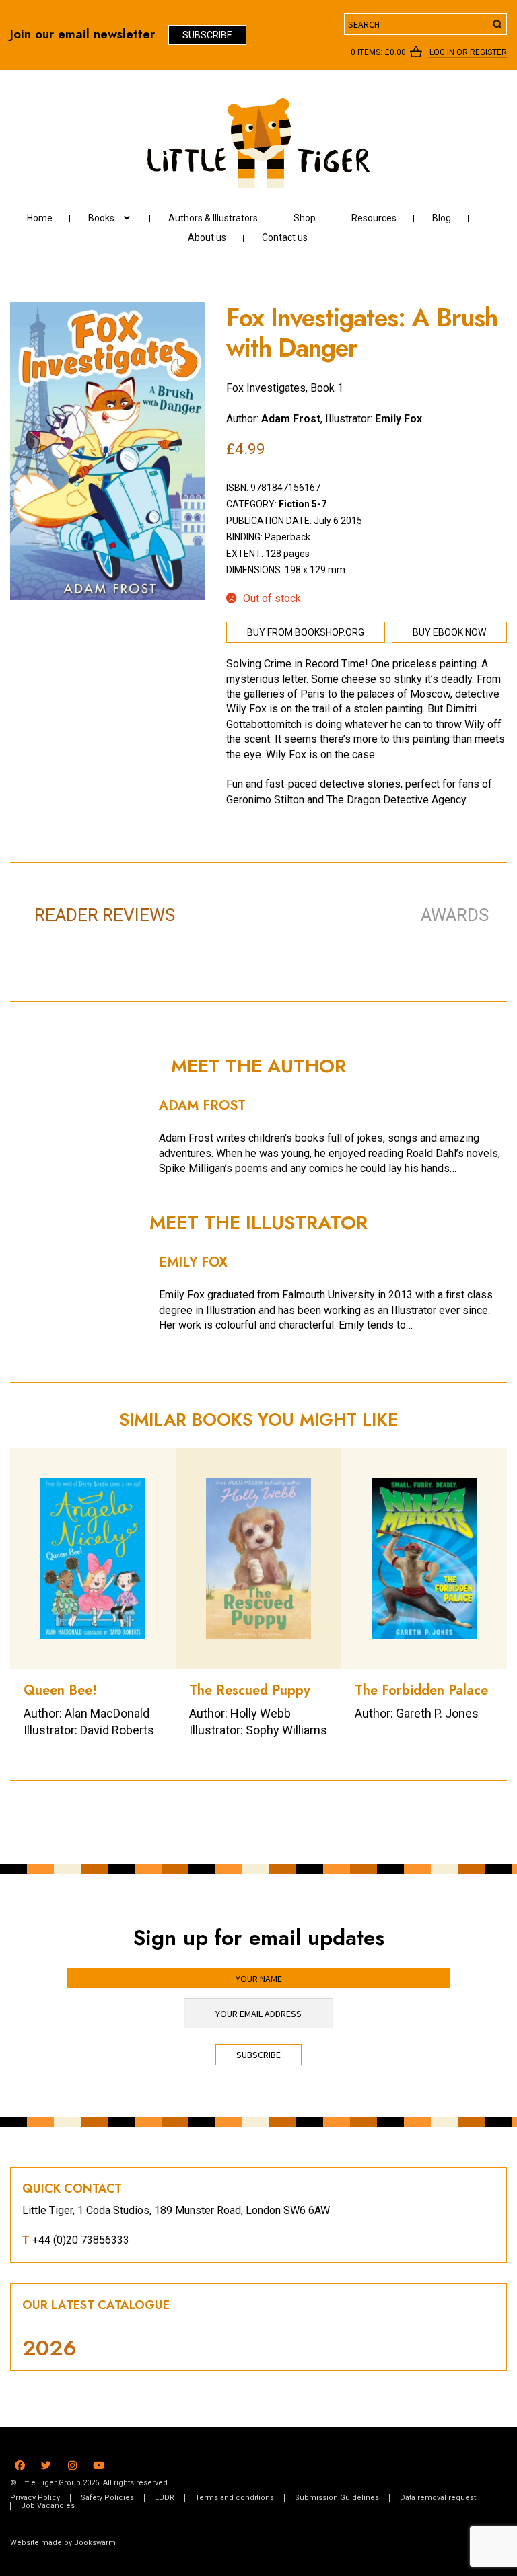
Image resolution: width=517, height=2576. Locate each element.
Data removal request (438, 2498)
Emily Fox (399, 419)
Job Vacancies (48, 2506)
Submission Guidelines (337, 2498)
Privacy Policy (35, 2498)
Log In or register (468, 53)
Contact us (285, 237)
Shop (305, 218)
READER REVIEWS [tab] (105, 915)
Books (101, 218)
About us (207, 237)
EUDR (165, 2498)
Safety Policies (107, 2498)
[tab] (293, 901)
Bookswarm (95, 2543)
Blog (442, 218)
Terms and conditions (235, 2498)
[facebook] (20, 2463)
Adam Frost (291, 419)
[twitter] (46, 2463)
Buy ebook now (449, 632)
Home (40, 218)
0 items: (378, 52)
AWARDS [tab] (455, 915)
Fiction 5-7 (303, 504)
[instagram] (72, 2463)
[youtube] (99, 2463)
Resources (374, 218)
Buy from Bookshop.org (306, 632)
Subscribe (207, 35)
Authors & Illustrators (213, 218)
